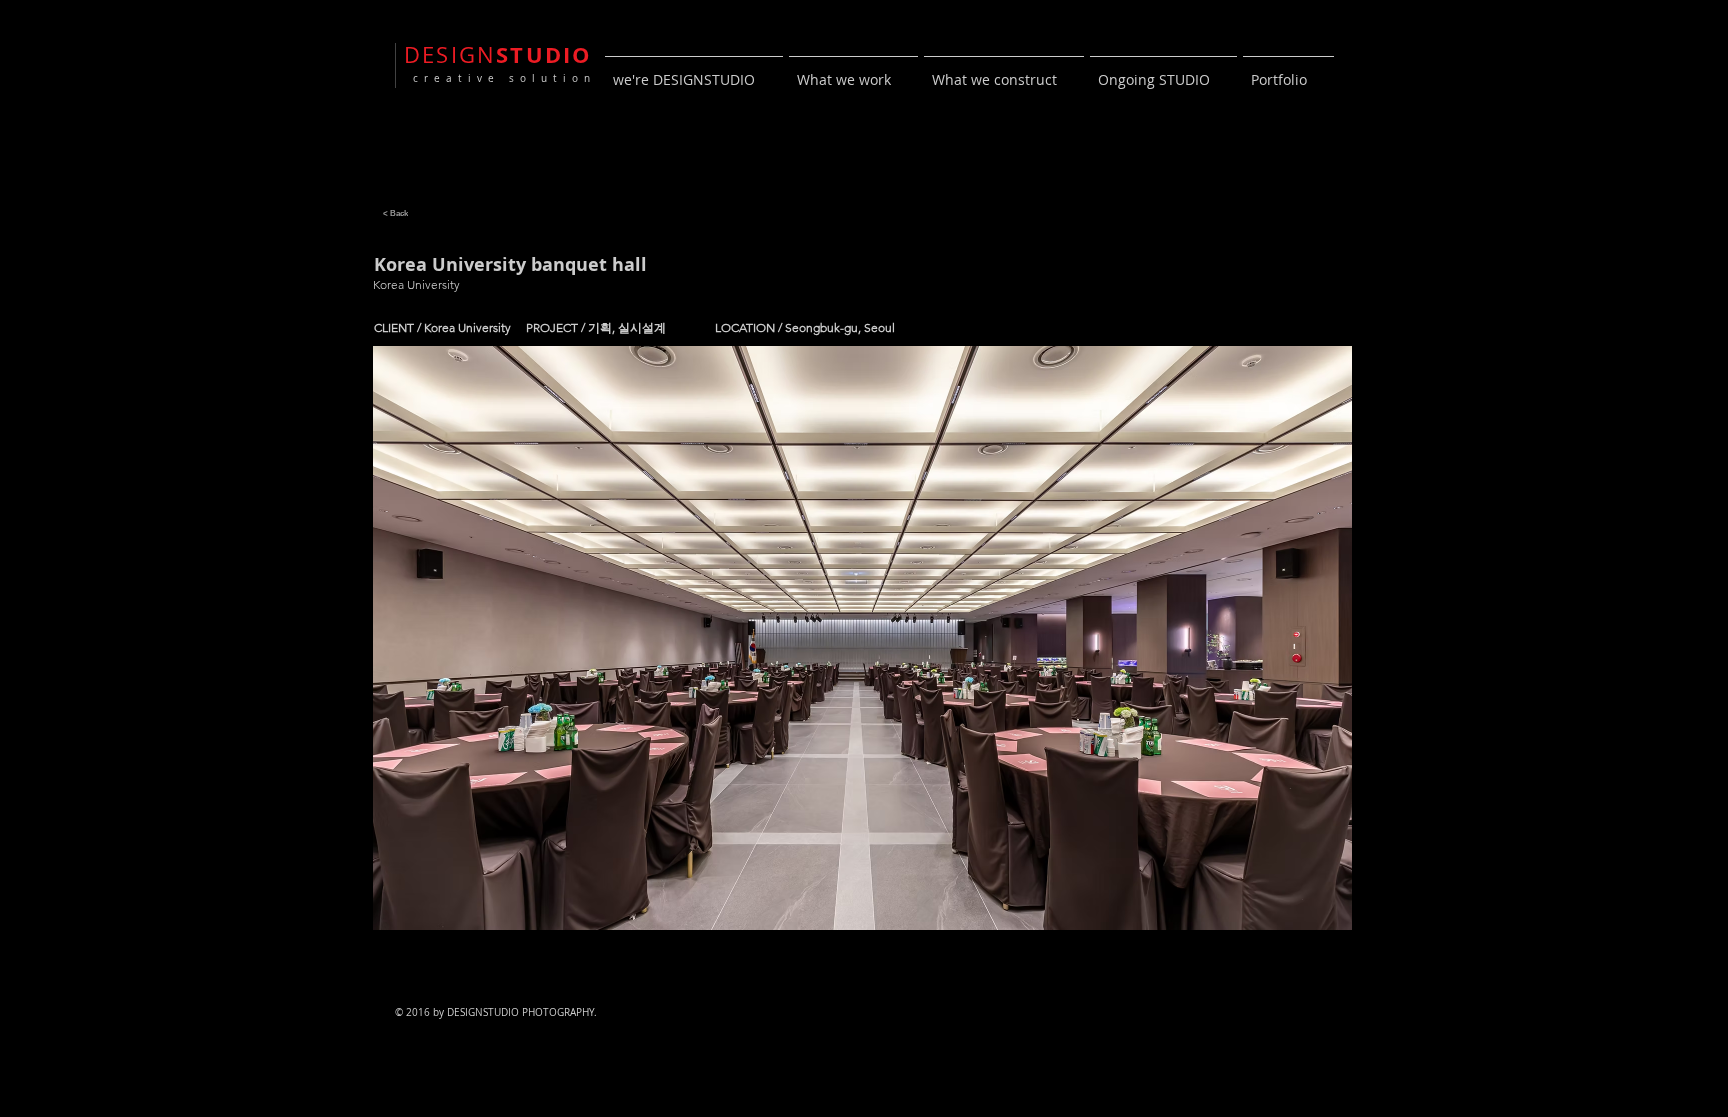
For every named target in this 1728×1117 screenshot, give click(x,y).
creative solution (500, 78)
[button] (862, 638)
